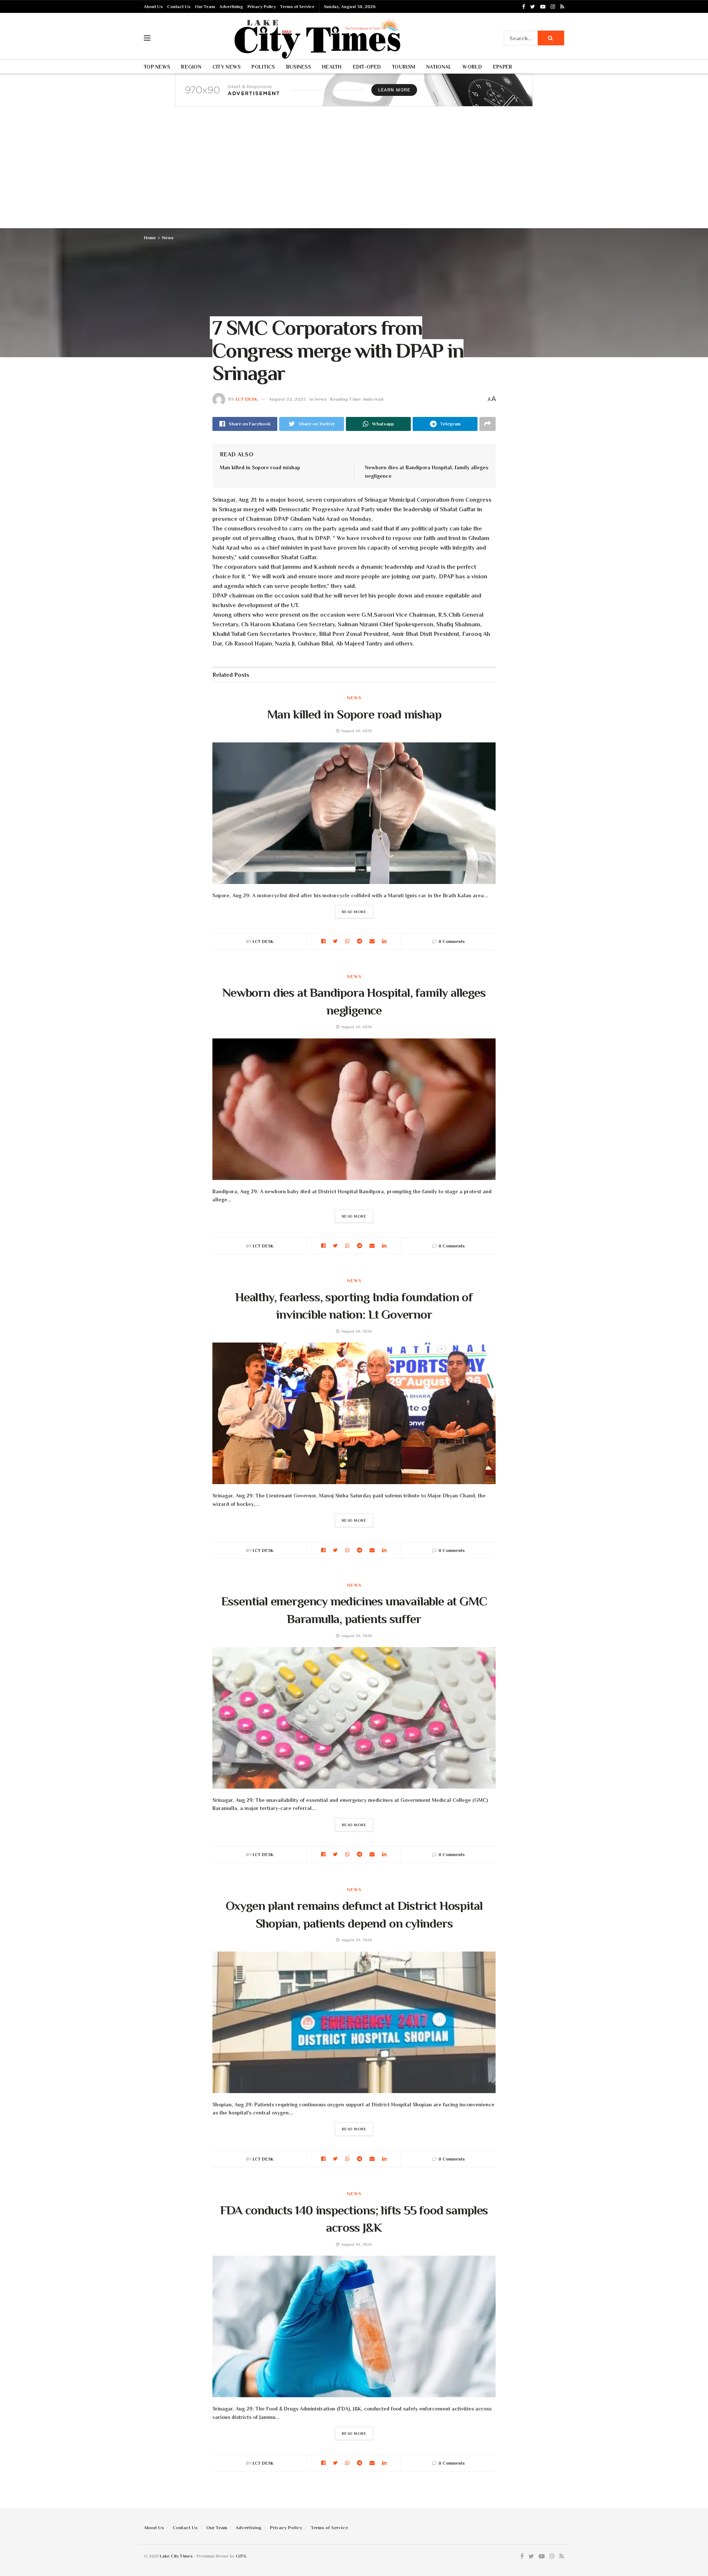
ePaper (503, 67)
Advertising (231, 7)
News (168, 238)
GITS (241, 2556)
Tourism (404, 67)
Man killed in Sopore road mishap (260, 467)
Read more (354, 912)
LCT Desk (247, 399)
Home (150, 238)
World (472, 67)
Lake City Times (176, 2556)
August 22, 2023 (287, 399)
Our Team (205, 7)
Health (332, 67)
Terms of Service (297, 7)
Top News (157, 67)
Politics (263, 67)
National (439, 67)
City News (227, 67)
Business (299, 67)
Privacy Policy (262, 7)
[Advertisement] (354, 173)
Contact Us (179, 7)
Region (191, 67)
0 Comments (452, 941)
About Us (153, 7)
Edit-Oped (367, 67)
